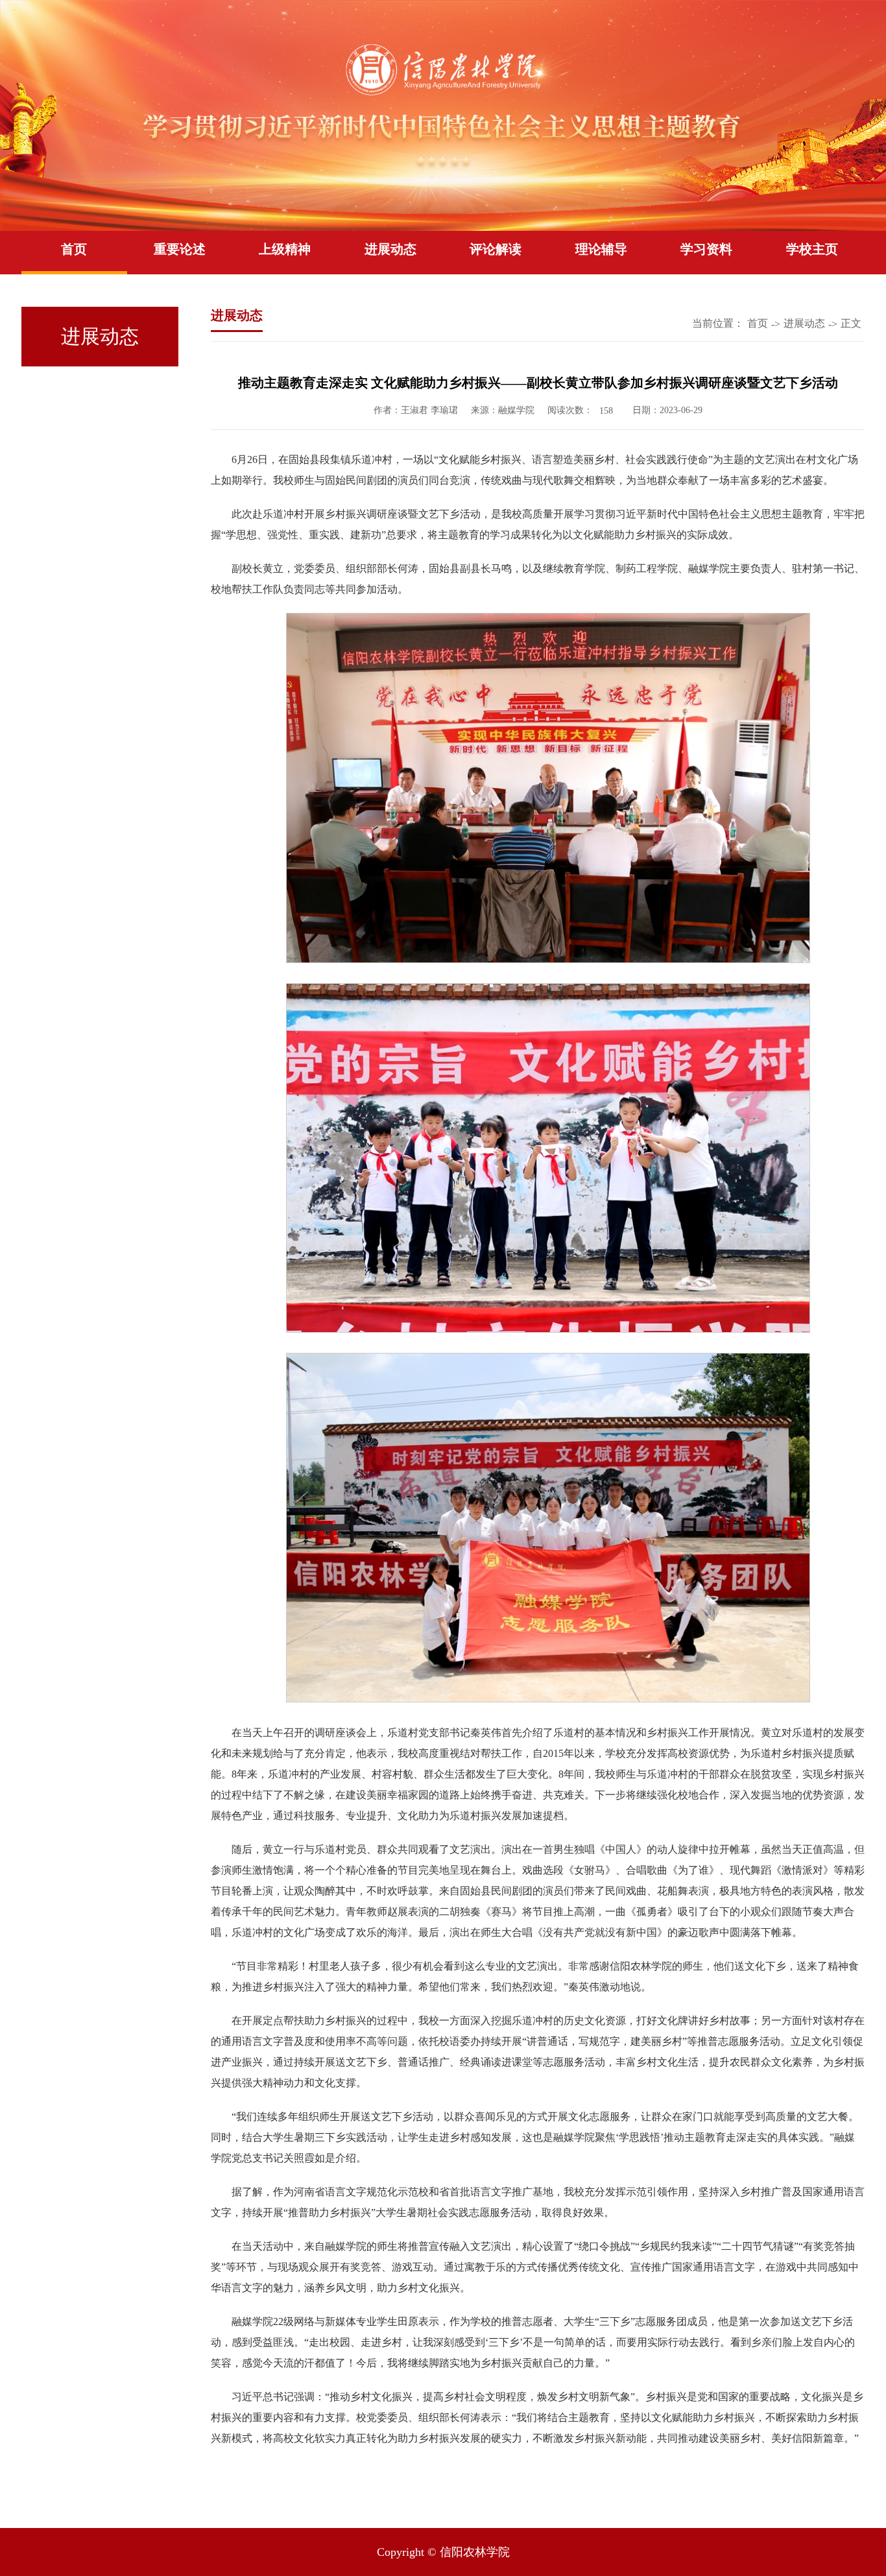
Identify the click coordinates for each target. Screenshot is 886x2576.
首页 (74, 249)
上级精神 (285, 249)
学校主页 (812, 249)
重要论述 (180, 249)
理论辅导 (601, 249)
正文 (851, 323)
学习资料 (706, 249)
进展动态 (390, 249)
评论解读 (496, 249)
